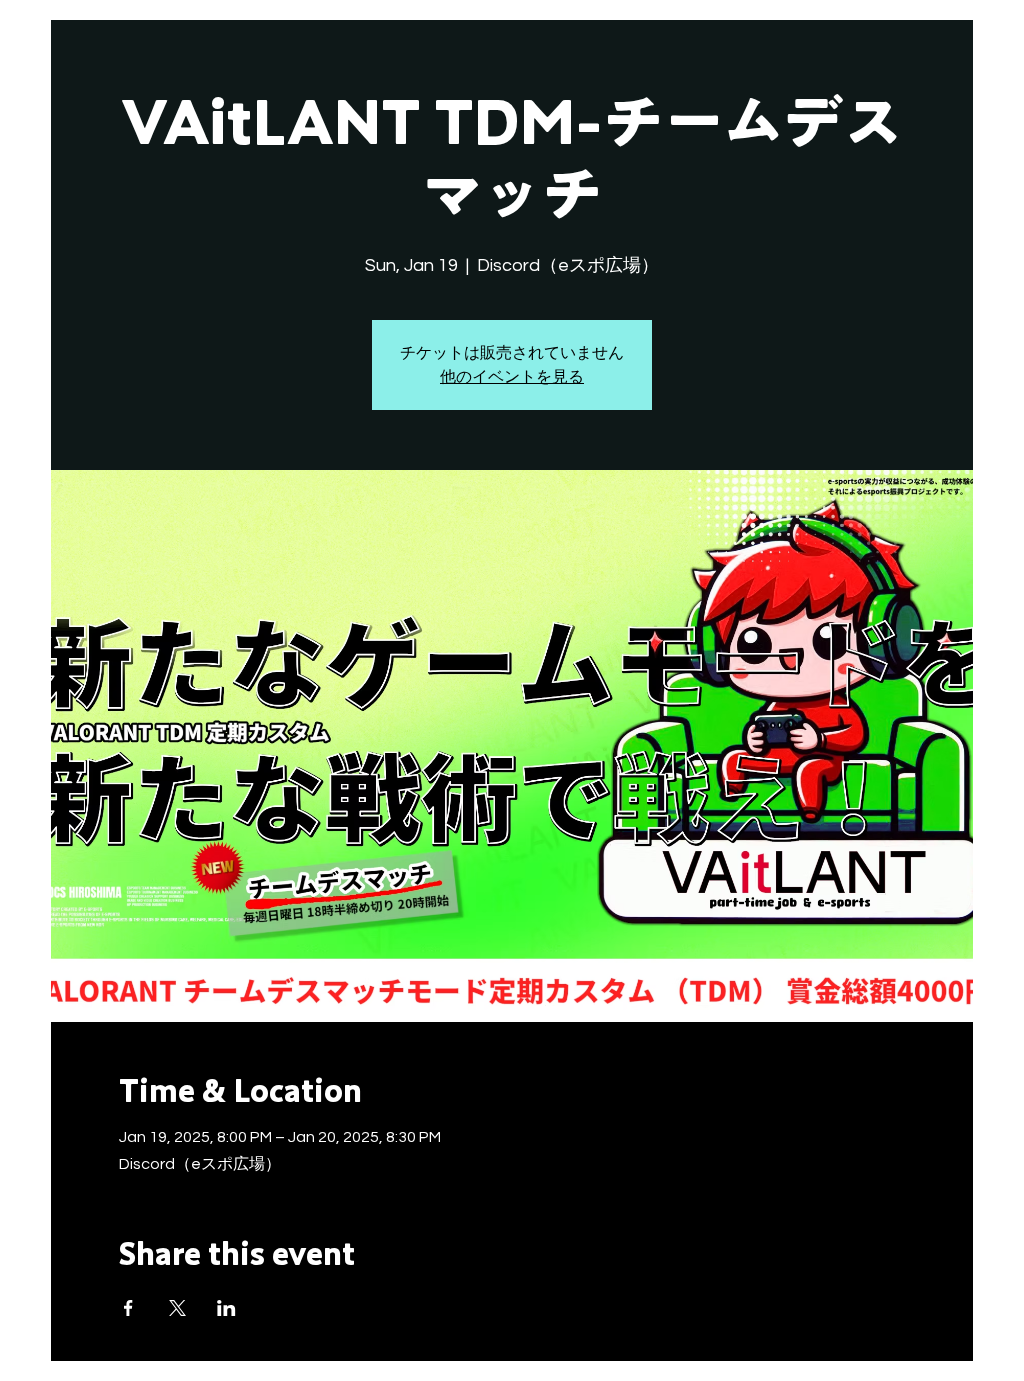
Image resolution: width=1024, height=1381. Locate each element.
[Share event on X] (177, 1308)
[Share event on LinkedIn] (226, 1308)
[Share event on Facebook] (128, 1308)
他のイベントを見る (512, 377)
